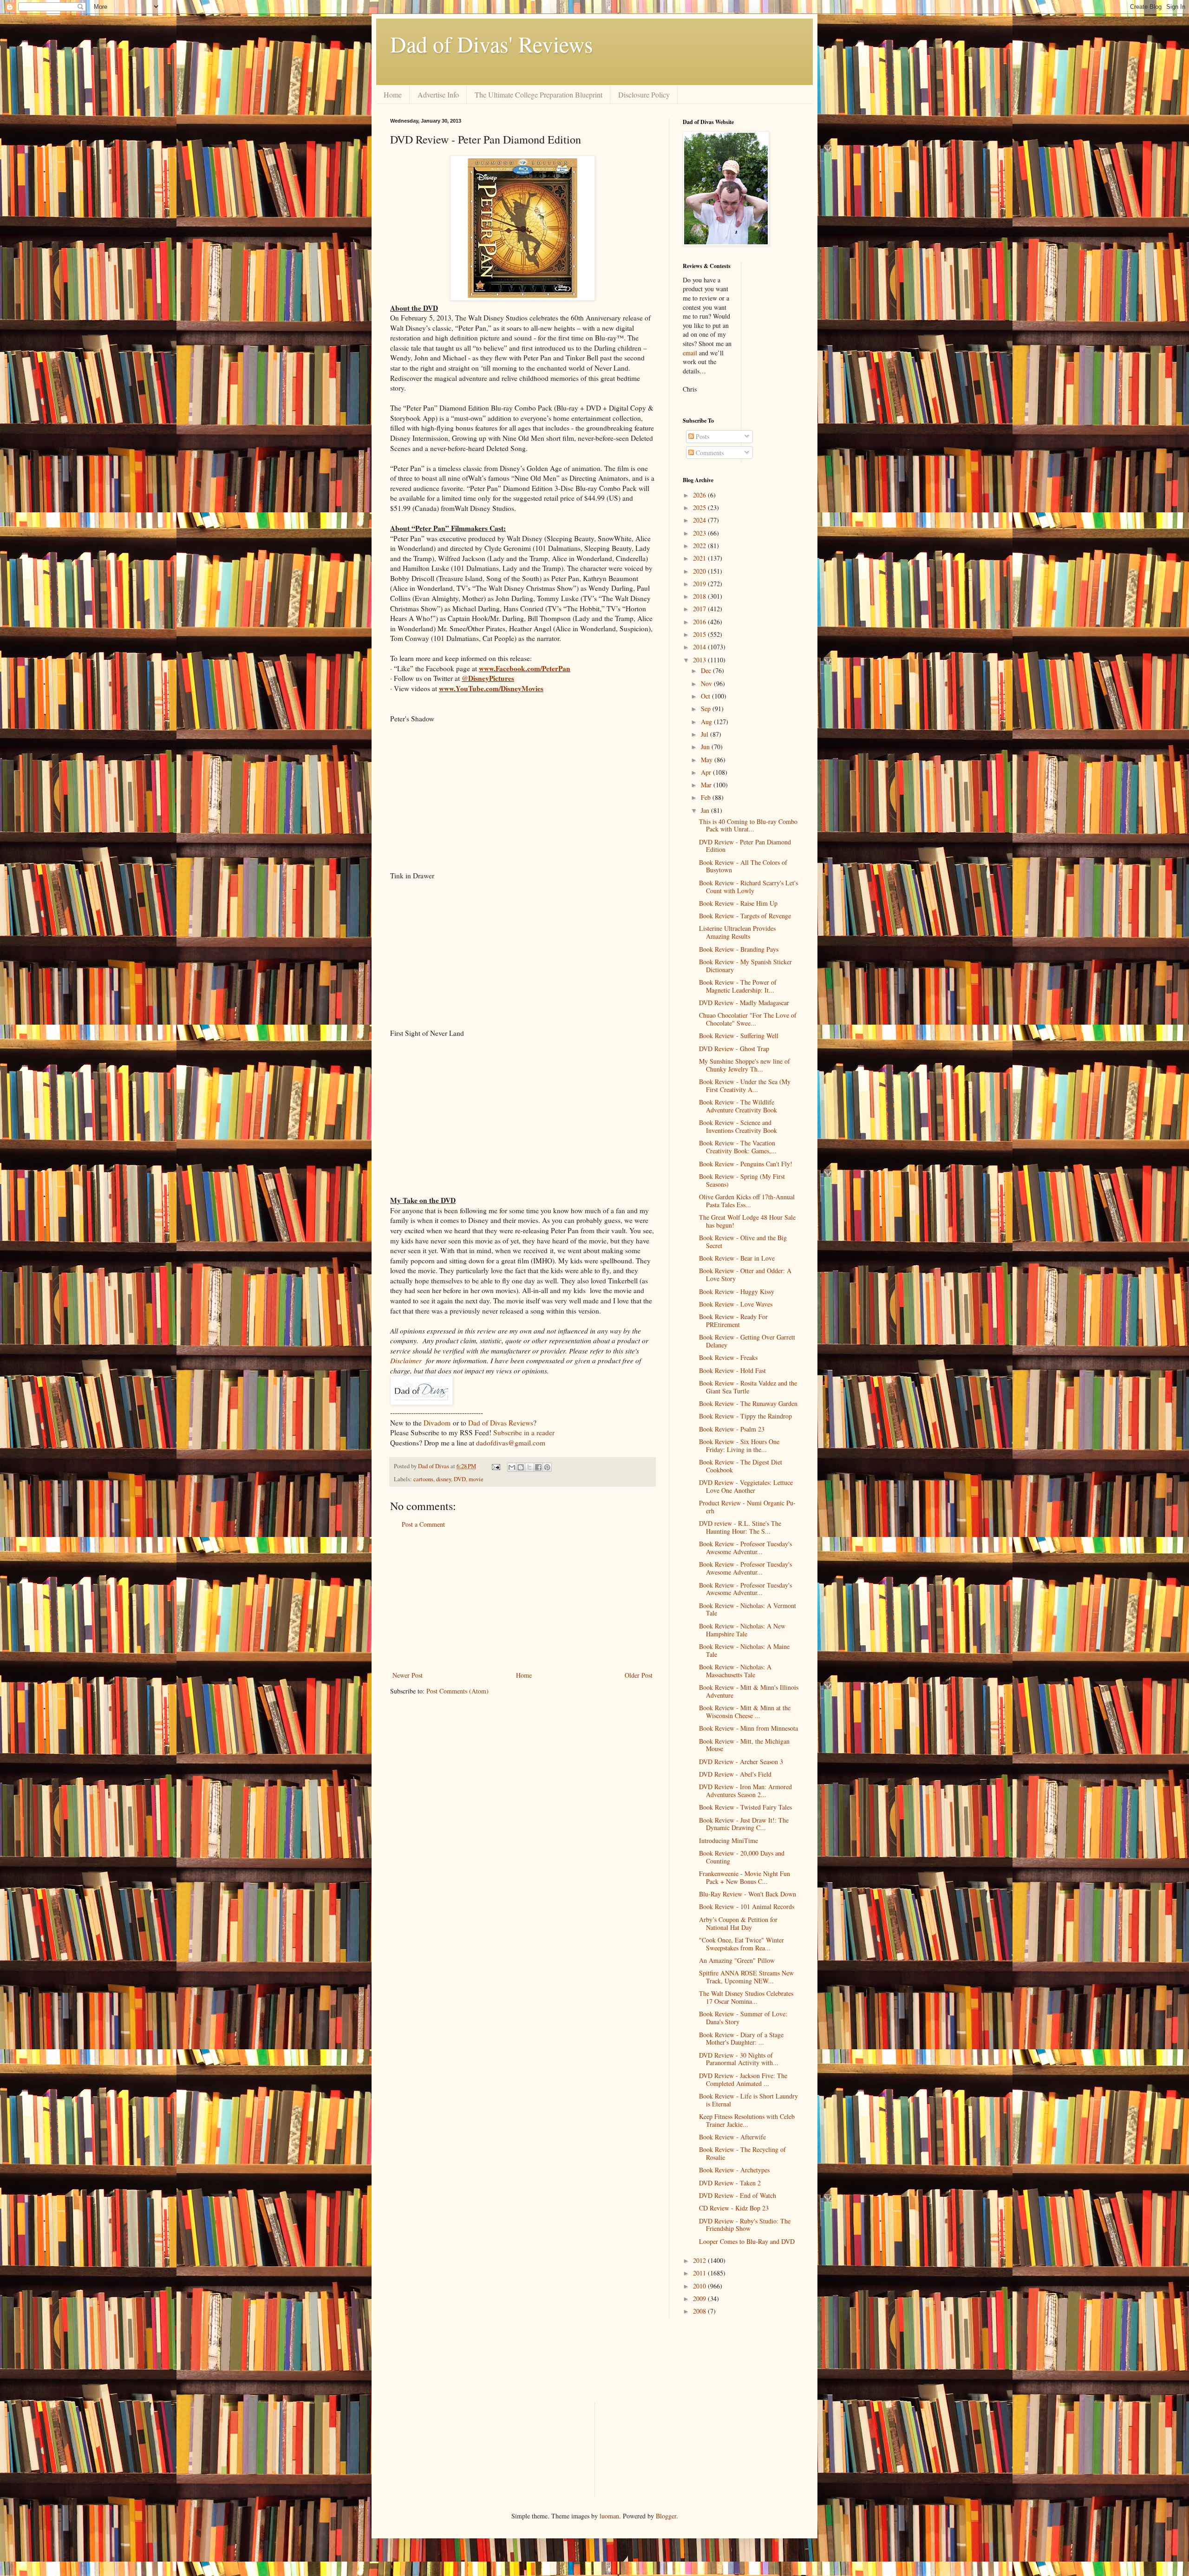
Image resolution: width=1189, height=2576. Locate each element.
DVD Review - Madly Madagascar (744, 1003)
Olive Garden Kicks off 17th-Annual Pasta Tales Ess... (747, 1201)
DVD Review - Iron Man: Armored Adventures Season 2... (745, 1791)
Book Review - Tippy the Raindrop (745, 1416)
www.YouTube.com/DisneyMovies (491, 688)
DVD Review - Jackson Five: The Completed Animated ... (743, 2079)
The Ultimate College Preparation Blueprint (539, 95)
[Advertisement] (523, 1600)
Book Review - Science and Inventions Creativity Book (738, 1126)
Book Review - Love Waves (736, 1304)
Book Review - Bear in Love (737, 1258)
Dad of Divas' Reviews (492, 44)
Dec (707, 670)
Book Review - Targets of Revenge (745, 916)
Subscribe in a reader (524, 1432)
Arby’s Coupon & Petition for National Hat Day (738, 1923)
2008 (700, 2311)
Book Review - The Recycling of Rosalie (742, 2153)
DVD (460, 1479)
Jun (706, 747)
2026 (700, 495)
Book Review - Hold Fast (732, 1370)
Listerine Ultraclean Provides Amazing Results (737, 932)
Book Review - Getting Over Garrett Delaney (747, 1341)
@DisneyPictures (488, 678)
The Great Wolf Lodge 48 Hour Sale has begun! (747, 1221)
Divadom (437, 1423)
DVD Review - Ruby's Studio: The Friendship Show (745, 2225)
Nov (707, 683)
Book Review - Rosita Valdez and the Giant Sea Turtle (748, 1387)
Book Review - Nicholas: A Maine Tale (744, 1650)
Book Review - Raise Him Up (738, 903)
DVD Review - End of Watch (738, 2195)
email (690, 353)
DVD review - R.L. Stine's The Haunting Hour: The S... (740, 1527)
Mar (707, 785)
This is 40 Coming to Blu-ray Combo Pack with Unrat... (748, 825)
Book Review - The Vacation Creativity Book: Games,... (738, 1147)
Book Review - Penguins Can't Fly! (746, 1164)
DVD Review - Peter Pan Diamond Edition (745, 846)
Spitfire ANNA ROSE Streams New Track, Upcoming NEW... (746, 1977)
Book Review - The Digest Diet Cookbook (741, 1466)
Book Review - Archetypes (734, 2170)
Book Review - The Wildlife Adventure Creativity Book (738, 1106)
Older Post (639, 1675)
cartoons (423, 1479)
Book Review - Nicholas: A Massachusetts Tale (735, 1671)
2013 (700, 660)
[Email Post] (495, 1466)
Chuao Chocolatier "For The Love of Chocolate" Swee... (748, 1019)
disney (444, 1479)
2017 (700, 609)
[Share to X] (529, 1467)
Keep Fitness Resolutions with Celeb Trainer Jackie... (747, 2120)
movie (476, 1479)
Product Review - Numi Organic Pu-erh (747, 1507)
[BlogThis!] (521, 1467)
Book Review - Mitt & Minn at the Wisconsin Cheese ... (745, 1712)
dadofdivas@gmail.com (511, 1443)
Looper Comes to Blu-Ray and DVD (747, 2241)
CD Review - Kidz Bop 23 (734, 2208)
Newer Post (408, 1675)
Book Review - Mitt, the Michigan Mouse (744, 1745)
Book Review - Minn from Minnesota (748, 1728)
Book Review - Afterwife (732, 2137)
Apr (707, 772)
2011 (700, 2273)
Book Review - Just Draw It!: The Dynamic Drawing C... (744, 1824)
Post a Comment (423, 1524)
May (708, 760)
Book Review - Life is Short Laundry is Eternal (748, 2100)
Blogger (666, 2516)
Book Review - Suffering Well (739, 1036)
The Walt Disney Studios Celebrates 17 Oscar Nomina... (746, 1997)
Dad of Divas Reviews (501, 1423)
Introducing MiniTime (728, 1840)
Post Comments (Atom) (457, 1691)
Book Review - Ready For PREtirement (733, 1321)
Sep (707, 709)
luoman (609, 2516)
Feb (707, 797)
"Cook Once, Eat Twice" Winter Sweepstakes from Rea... (741, 1944)
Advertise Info (438, 95)
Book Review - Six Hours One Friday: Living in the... (739, 1445)
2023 (700, 533)
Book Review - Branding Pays (739, 949)
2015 (700, 634)
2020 (700, 571)
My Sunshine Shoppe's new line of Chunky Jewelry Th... (745, 1065)
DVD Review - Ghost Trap (734, 1049)
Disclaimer (406, 1360)
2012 (700, 2260)
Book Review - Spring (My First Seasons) (742, 1180)
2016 (700, 622)
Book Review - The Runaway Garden (748, 1403)
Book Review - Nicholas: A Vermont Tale (748, 1609)
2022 (700, 546)
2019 (700, 584)
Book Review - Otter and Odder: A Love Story (745, 1275)
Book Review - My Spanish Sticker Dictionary (745, 966)
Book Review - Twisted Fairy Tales (745, 1807)
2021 (700, 558)
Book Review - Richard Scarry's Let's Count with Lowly (748, 887)
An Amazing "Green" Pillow (737, 1960)
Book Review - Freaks (728, 1357)
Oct (706, 696)
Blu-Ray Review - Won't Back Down (748, 1894)
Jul (706, 734)
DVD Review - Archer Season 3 (741, 1762)
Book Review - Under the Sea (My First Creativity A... (745, 1085)
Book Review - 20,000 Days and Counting (742, 1857)
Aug (707, 722)
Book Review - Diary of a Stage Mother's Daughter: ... (741, 2039)
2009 (700, 2298)
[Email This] (512, 1467)
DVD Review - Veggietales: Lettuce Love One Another (746, 1486)
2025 (700, 507)
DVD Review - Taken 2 (730, 2183)
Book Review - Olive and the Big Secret (743, 1242)
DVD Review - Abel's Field (735, 1774)
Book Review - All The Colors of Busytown (743, 866)
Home (393, 95)
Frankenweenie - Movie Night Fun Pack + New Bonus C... (745, 1877)
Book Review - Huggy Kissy (737, 1291)
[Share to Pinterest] (547, 1467)
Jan (706, 810)
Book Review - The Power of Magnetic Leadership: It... (738, 986)
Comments (709, 453)
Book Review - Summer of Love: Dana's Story (743, 2018)
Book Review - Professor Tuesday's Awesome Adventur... (745, 1548)
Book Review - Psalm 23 (732, 1429)
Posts (702, 436)
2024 (700, 520)
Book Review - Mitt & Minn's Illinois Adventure (749, 1691)
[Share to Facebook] (538, 1467)
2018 (700, 596)
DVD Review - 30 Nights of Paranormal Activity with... (739, 2059)
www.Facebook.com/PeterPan (525, 668)
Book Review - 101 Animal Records (747, 1906)
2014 (700, 647)
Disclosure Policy (644, 95)
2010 (700, 2286)
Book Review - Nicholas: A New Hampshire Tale (742, 1630)
